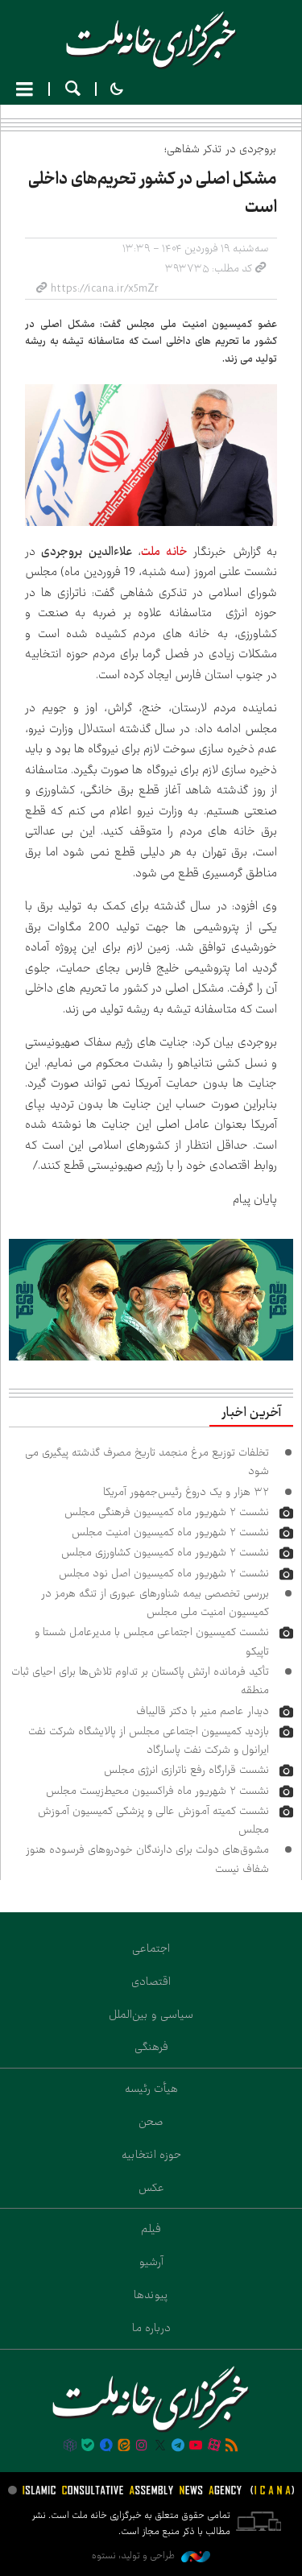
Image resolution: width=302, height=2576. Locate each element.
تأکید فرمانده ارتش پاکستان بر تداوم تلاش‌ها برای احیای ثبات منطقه (140, 1681)
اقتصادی (151, 1982)
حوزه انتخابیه (151, 2155)
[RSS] (232, 2446)
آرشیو (151, 2262)
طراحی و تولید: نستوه (134, 2555)
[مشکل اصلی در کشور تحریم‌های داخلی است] (151, 455)
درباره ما (151, 2328)
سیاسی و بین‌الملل (151, 2015)
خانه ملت (151, 40)
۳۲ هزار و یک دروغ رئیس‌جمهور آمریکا (186, 1492)
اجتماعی (151, 1949)
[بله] (88, 2446)
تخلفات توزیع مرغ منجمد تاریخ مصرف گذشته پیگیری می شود (147, 1462)
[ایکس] (160, 2446)
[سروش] (105, 2446)
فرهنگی (151, 2047)
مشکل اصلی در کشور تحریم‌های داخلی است (153, 193)
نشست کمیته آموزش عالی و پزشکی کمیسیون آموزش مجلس (153, 1820)
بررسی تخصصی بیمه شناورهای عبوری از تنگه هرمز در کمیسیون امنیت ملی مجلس (155, 1603)
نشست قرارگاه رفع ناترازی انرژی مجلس (186, 1770)
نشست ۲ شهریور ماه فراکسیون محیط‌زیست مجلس (157, 1791)
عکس (151, 2188)
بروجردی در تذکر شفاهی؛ (221, 149)
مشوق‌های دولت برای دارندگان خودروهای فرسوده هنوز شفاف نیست (147, 1859)
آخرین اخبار (251, 1413)
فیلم (151, 2229)
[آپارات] (214, 2446)
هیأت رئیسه (151, 2089)
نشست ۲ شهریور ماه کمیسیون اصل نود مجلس (164, 1573)
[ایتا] (124, 2446)
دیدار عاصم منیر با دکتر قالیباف (203, 1711)
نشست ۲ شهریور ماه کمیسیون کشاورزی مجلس (165, 1552)
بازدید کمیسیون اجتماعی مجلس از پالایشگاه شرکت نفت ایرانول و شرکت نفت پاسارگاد (149, 1740)
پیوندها (151, 2295)
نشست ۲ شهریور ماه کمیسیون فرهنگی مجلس (167, 1512)
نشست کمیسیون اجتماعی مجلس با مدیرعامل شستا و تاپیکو (152, 1641)
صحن (151, 2122)
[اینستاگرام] (142, 2446)
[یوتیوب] (196, 2446)
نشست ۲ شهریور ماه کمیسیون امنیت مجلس (170, 1532)
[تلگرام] (178, 2446)
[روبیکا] (70, 2446)
